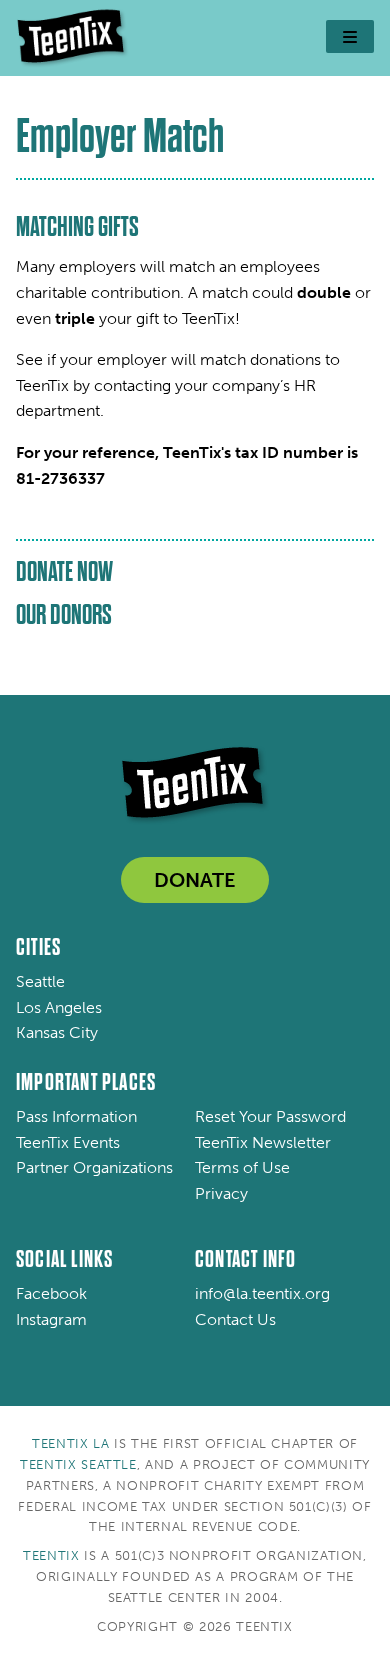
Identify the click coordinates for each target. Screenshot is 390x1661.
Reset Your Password (270, 1116)
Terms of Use (242, 1167)
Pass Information (76, 1116)
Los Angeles (59, 1007)
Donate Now (64, 572)
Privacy (221, 1193)
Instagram (51, 1319)
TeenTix (51, 1555)
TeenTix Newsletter (263, 1142)
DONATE (195, 880)
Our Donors (64, 615)
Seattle (40, 981)
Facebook (51, 1293)
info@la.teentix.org (262, 1293)
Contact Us (235, 1319)
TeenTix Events (68, 1142)
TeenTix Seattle (78, 1464)
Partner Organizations (94, 1167)
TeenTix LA (71, 1443)
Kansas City (57, 1032)
